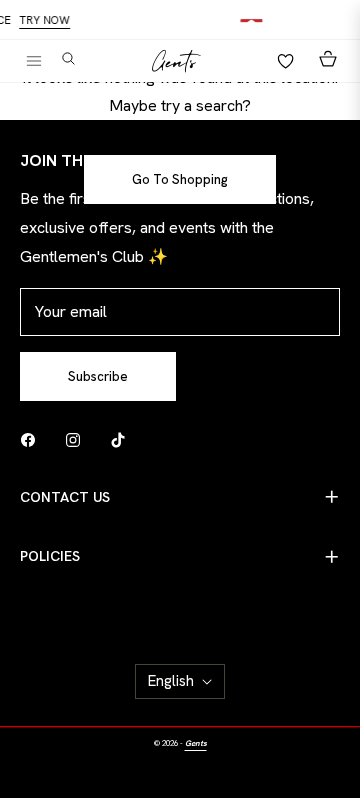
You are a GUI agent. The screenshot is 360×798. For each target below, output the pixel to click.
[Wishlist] (280, 61)
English (171, 681)
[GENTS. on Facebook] (33, 439)
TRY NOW (48, 20)
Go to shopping (180, 179)
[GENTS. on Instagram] (78, 439)
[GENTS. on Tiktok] (123, 439)
